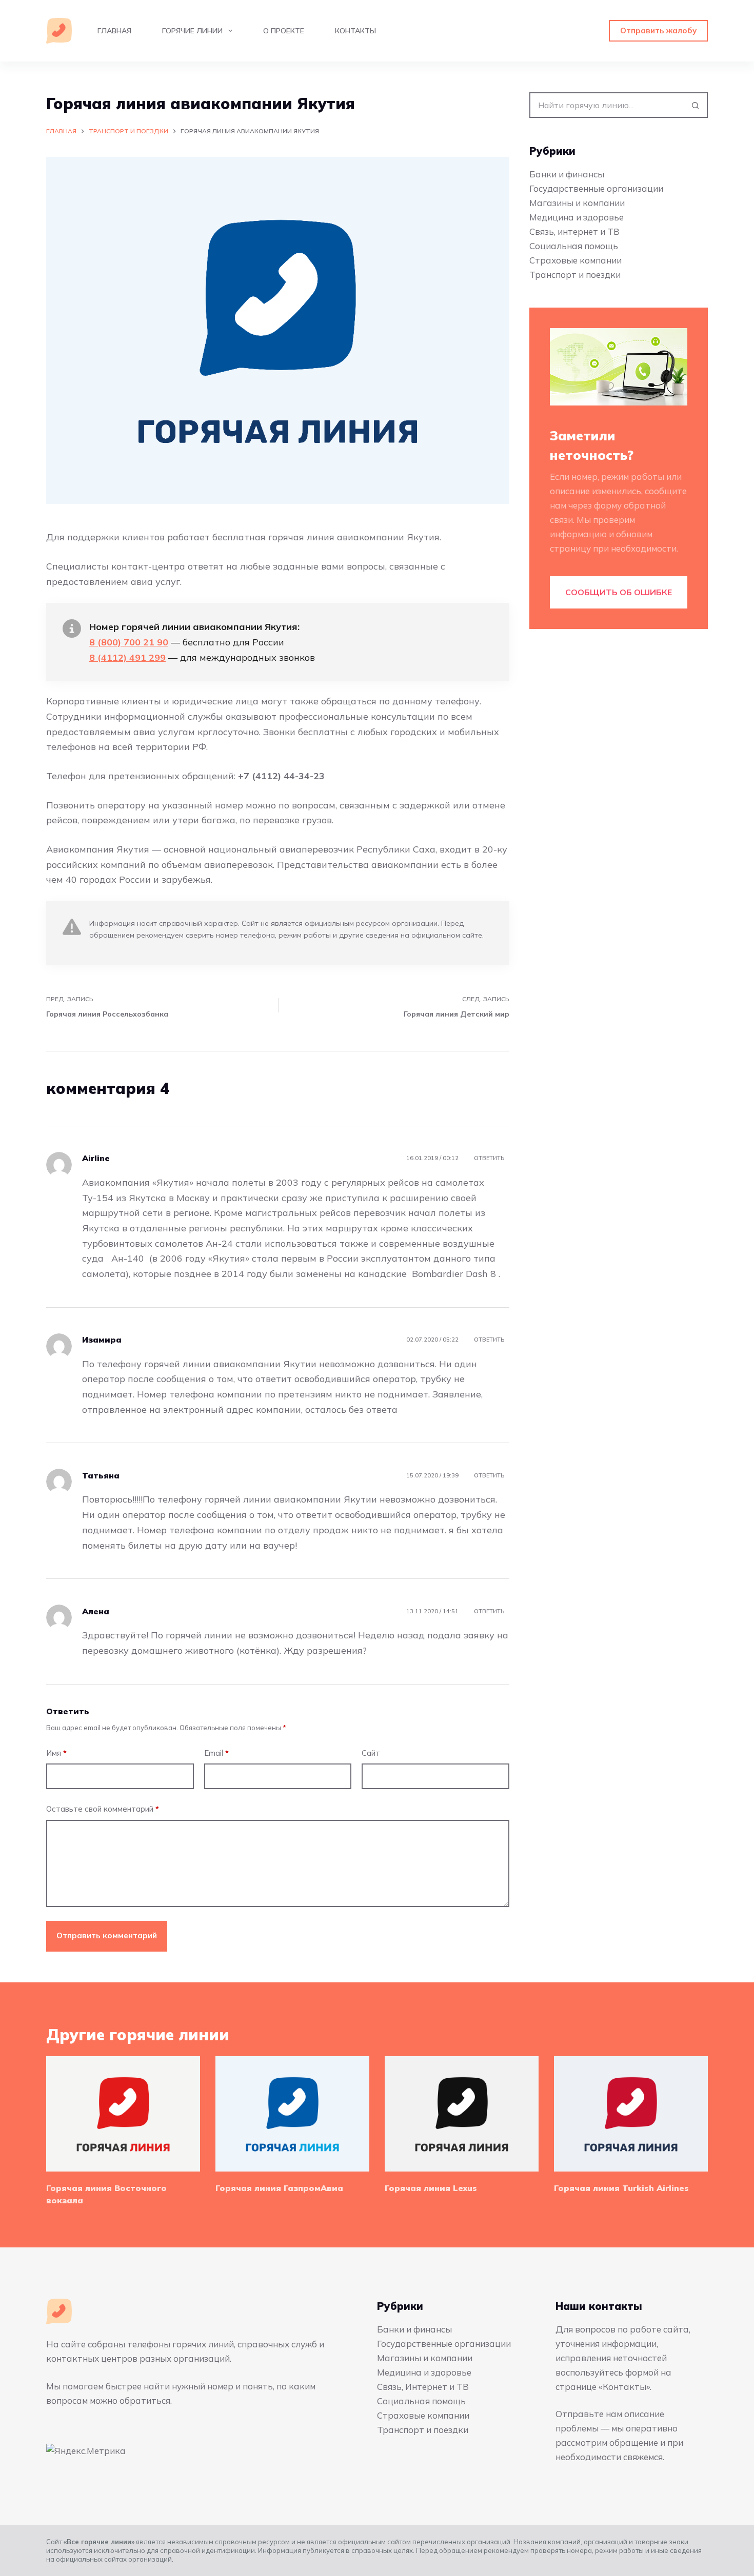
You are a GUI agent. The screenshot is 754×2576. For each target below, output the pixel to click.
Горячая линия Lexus (431, 2188)
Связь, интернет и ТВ (574, 231)
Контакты (355, 31)
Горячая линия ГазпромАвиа (279, 2188)
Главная (114, 31)
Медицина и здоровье (577, 217)
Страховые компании (576, 260)
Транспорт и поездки (575, 275)
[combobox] (607, 105)
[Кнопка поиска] (695, 105)
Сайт (371, 1753)
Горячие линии (192, 31)
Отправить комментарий (107, 1935)
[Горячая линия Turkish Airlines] (631, 2114)
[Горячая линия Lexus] (462, 2114)
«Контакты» (624, 2387)
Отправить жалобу (658, 31)
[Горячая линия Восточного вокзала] (123, 2114)
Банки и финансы (567, 174)
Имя (56, 1753)
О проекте (284, 31)
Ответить (489, 1158)
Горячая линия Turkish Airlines (621, 2188)
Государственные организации (596, 188)
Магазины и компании (577, 203)
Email (216, 1753)
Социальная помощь (574, 246)
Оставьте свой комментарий (103, 1809)
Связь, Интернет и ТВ (423, 2387)
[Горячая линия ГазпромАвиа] (292, 2114)
